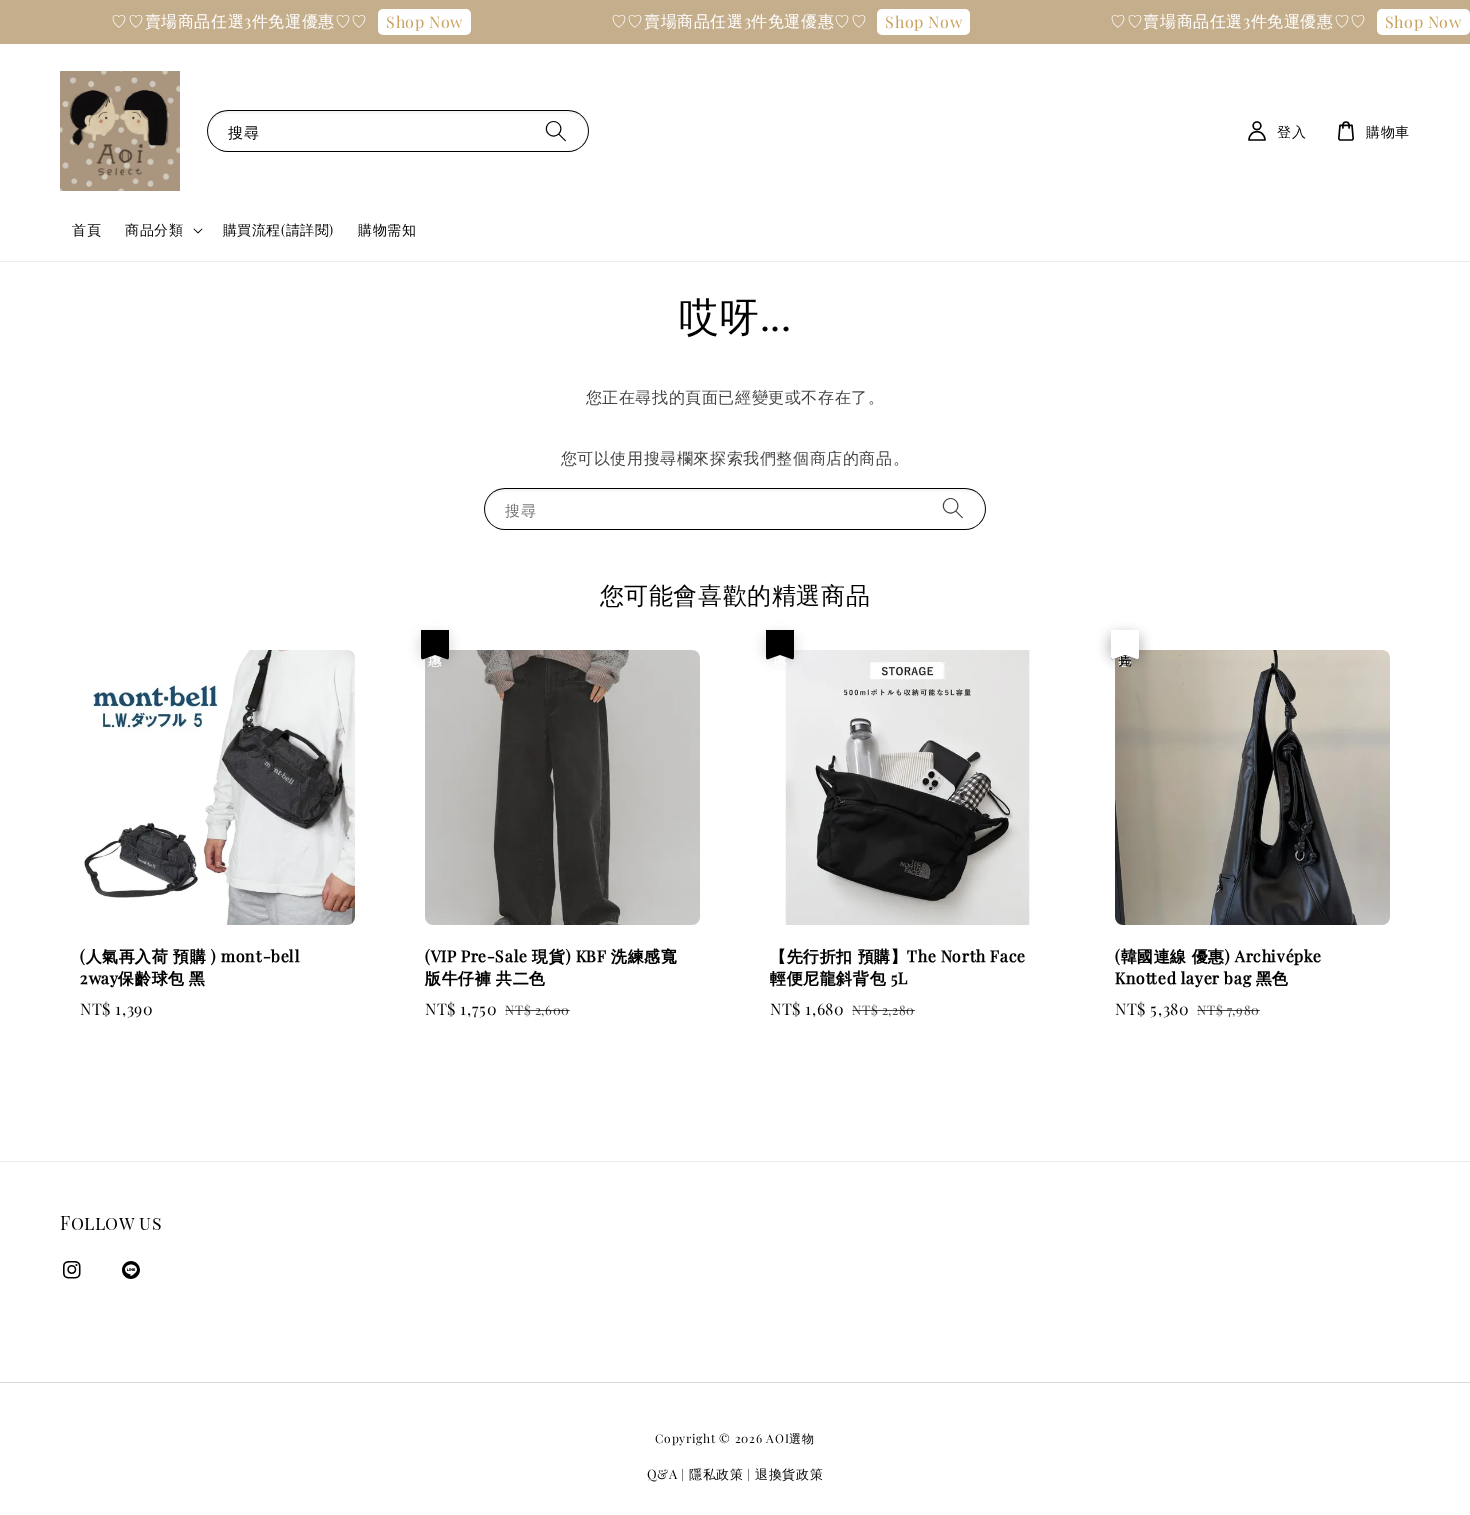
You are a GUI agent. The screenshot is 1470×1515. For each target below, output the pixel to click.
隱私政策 (716, 1473)
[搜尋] (556, 130)
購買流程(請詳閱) (278, 229)
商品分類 (154, 230)
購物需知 (387, 229)
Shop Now (405, 21)
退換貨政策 (789, 1473)
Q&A (662, 1473)
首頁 (86, 229)
